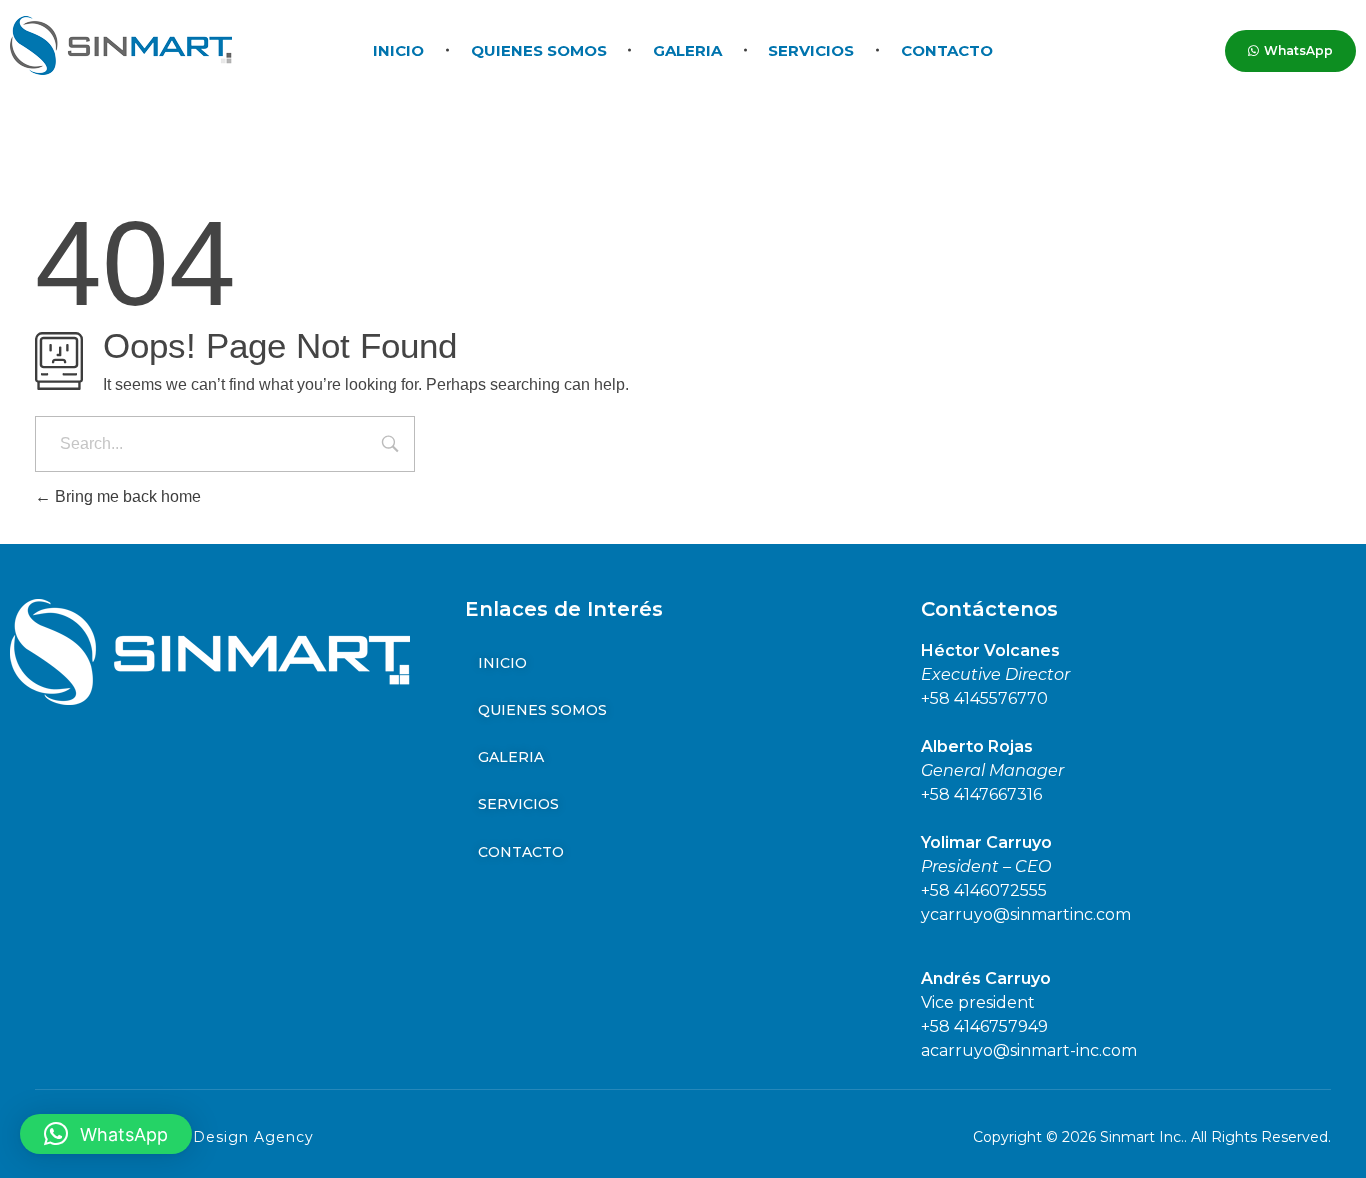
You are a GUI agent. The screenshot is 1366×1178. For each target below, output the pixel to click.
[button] (106, 1134)
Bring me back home (126, 496)
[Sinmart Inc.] (121, 45)
